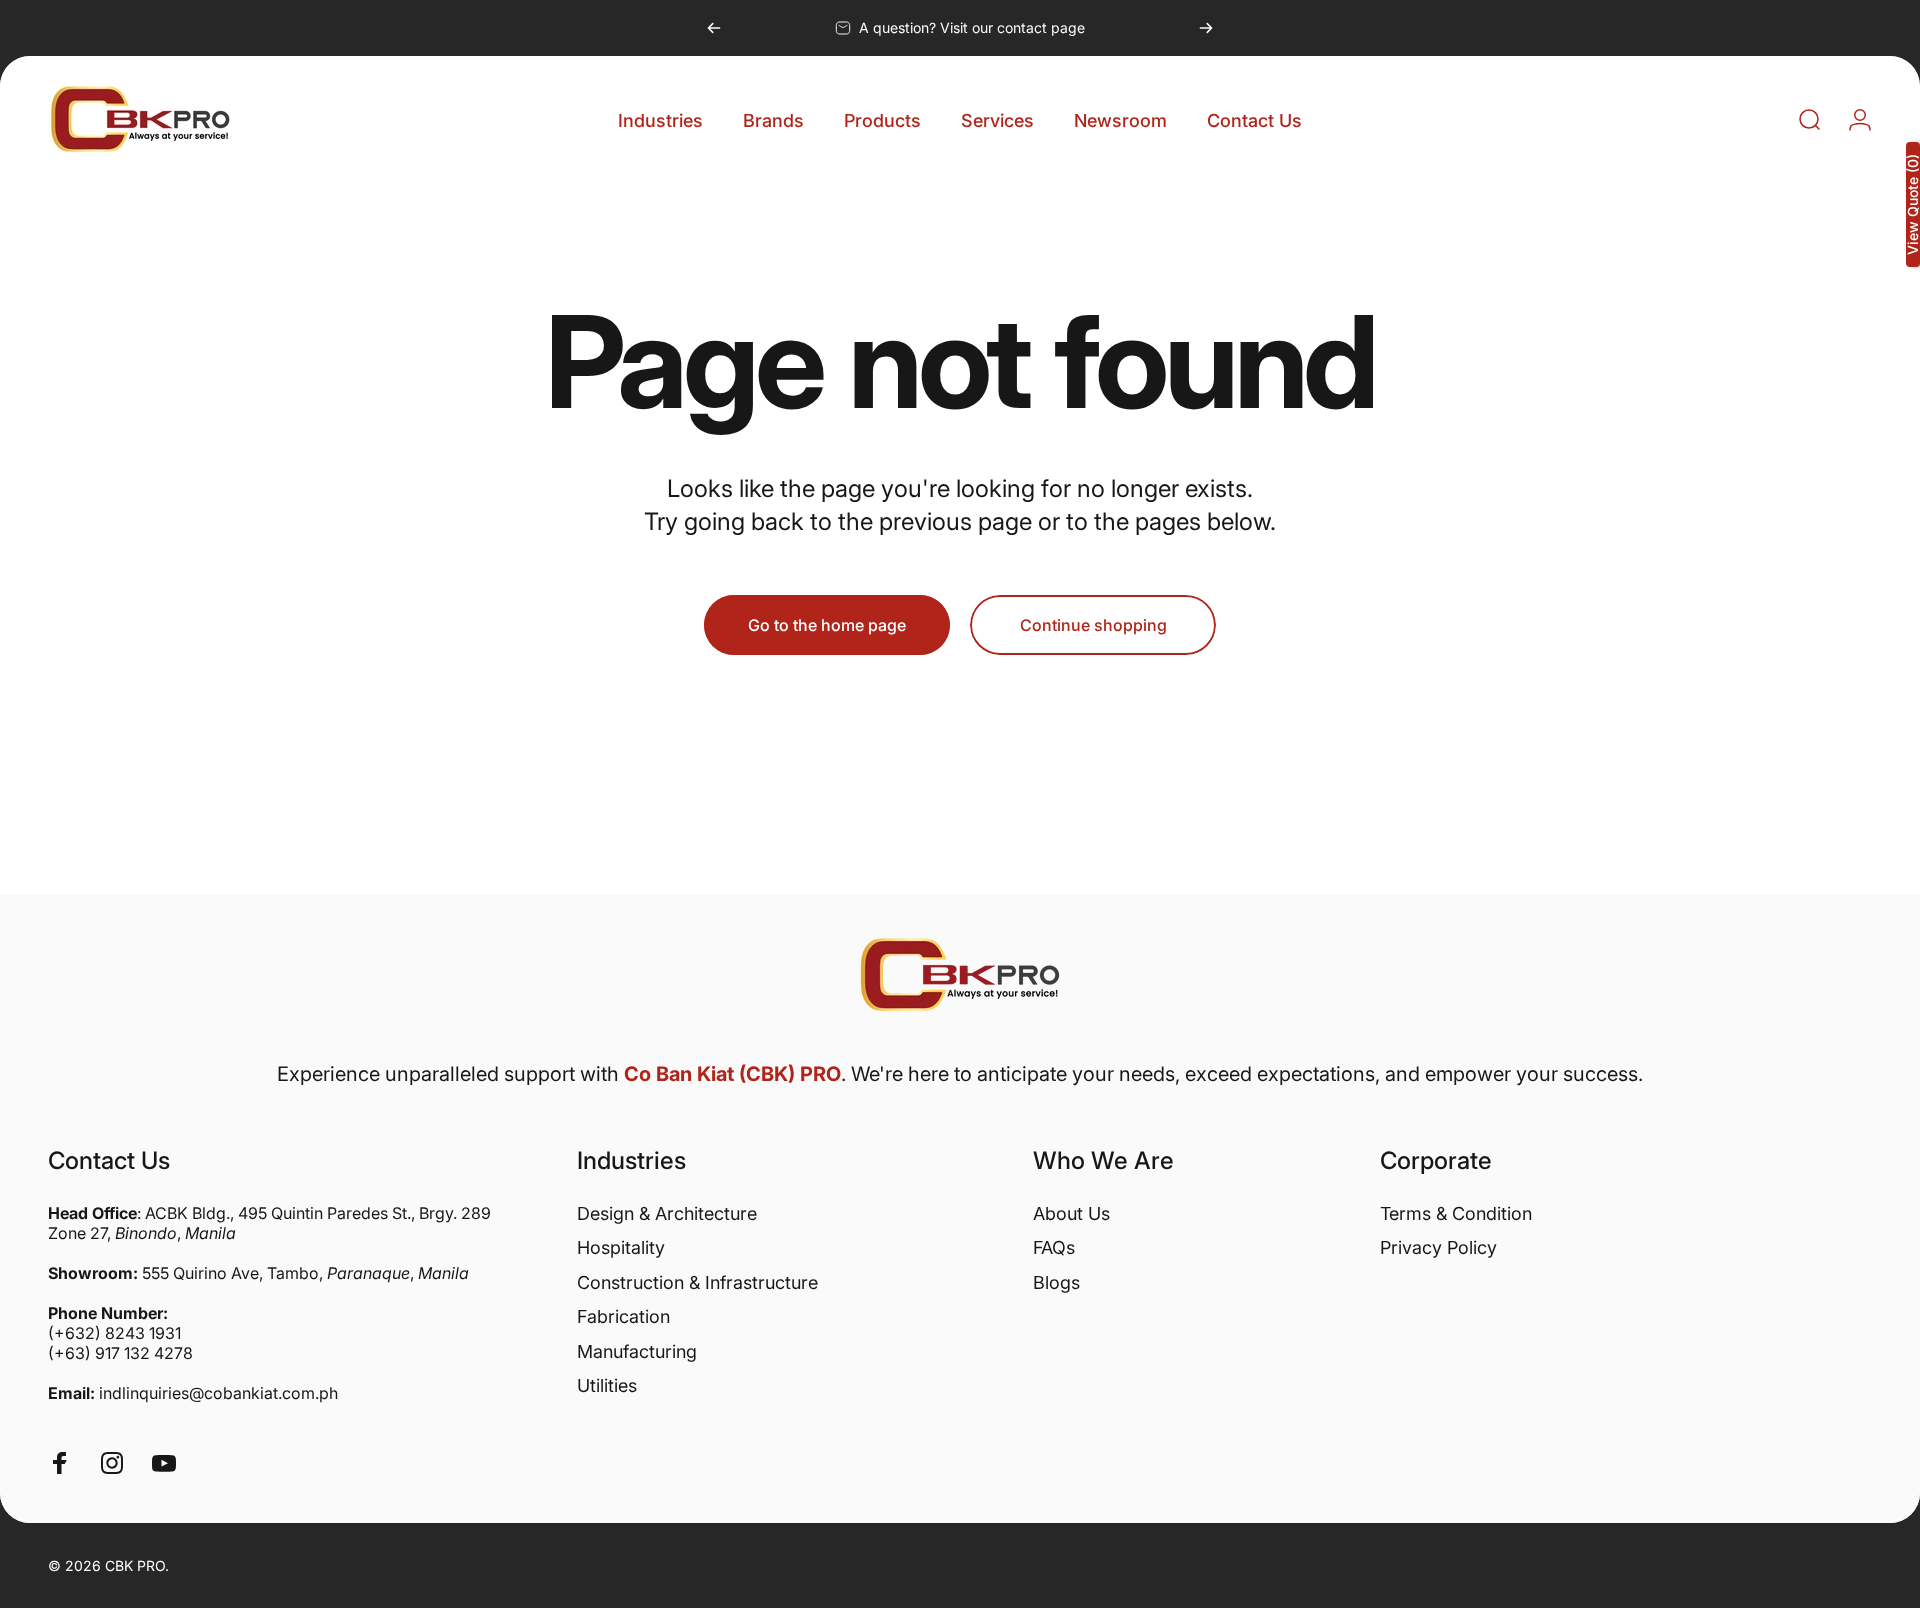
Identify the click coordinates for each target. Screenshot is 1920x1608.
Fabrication (623, 1316)
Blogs (1056, 1282)
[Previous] (714, 28)
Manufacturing (637, 1351)
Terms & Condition (1456, 1213)
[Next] (1206, 28)
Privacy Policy (1438, 1247)
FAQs (1054, 1247)
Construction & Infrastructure (697, 1282)
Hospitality (621, 1247)
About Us (1071, 1213)
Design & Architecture (667, 1213)
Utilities (607, 1385)
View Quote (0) (1913, 204)
